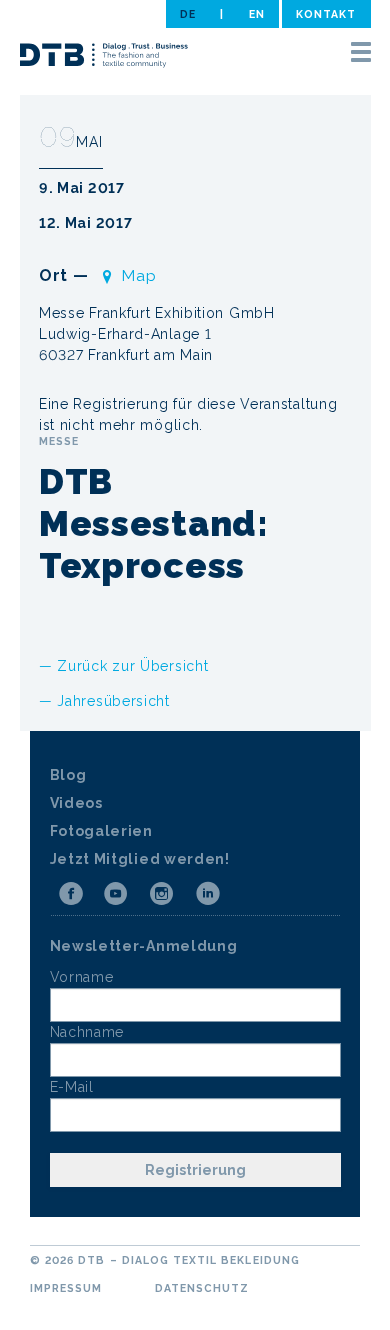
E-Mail (72, 1087)
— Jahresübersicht (104, 701)
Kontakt (326, 14)
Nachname (87, 1032)
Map (138, 275)
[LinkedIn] (208, 894)
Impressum (66, 1288)
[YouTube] (116, 894)
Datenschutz (202, 1288)
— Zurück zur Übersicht (123, 666)
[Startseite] (104, 58)
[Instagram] (162, 894)
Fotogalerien (101, 831)
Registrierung (195, 1170)
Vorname (82, 977)
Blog (68, 775)
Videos (76, 803)
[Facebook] (71, 894)
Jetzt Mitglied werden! (140, 859)
